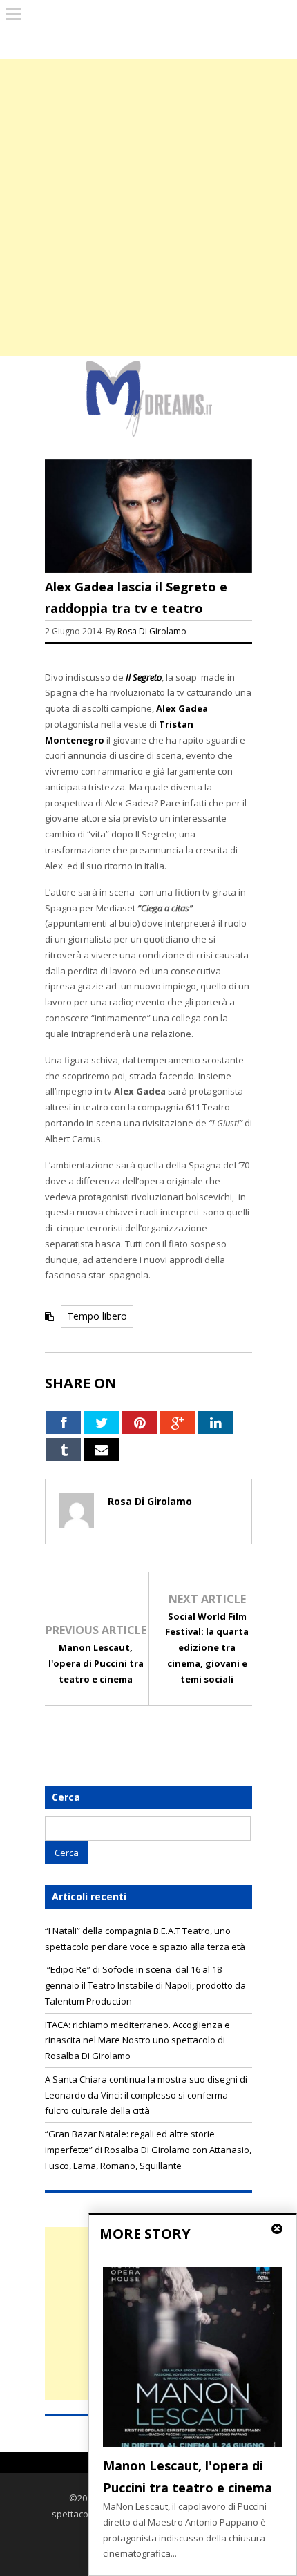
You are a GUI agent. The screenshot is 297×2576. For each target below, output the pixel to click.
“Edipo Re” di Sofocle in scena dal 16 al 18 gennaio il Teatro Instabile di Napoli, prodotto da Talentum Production (145, 1985)
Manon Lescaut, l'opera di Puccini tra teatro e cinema (96, 1663)
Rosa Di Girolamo (152, 631)
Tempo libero (97, 1316)
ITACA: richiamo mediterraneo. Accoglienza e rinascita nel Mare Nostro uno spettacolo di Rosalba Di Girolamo (137, 2040)
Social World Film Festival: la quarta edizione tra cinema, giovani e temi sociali (207, 1648)
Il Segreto (144, 677)
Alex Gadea (182, 708)
